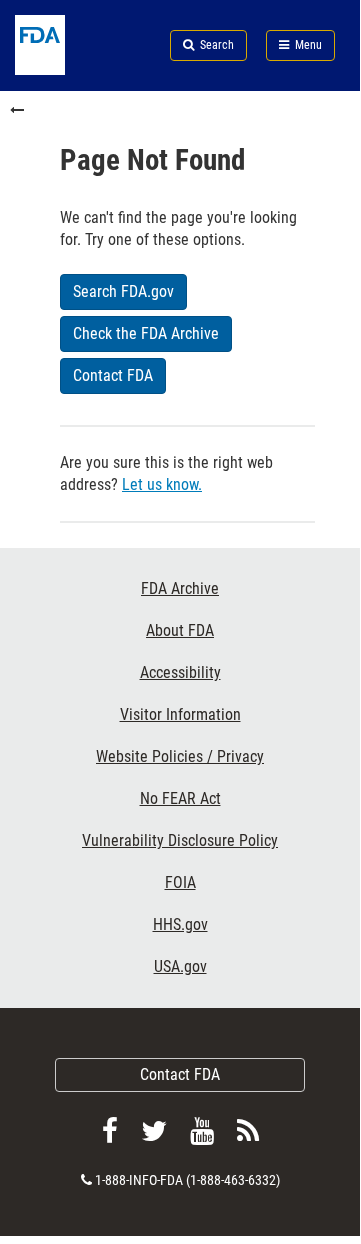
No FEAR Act (180, 798)
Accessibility (180, 672)
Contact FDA (180, 1074)
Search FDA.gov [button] (123, 291)
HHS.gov (180, 924)
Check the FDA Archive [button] (146, 333)
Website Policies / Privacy (180, 756)
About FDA (180, 630)
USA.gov (180, 966)
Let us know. (162, 484)
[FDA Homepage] (60, 69)
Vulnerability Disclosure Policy (180, 840)
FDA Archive (180, 588)
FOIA (180, 882)
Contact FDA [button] (113, 375)
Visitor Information (180, 714)
